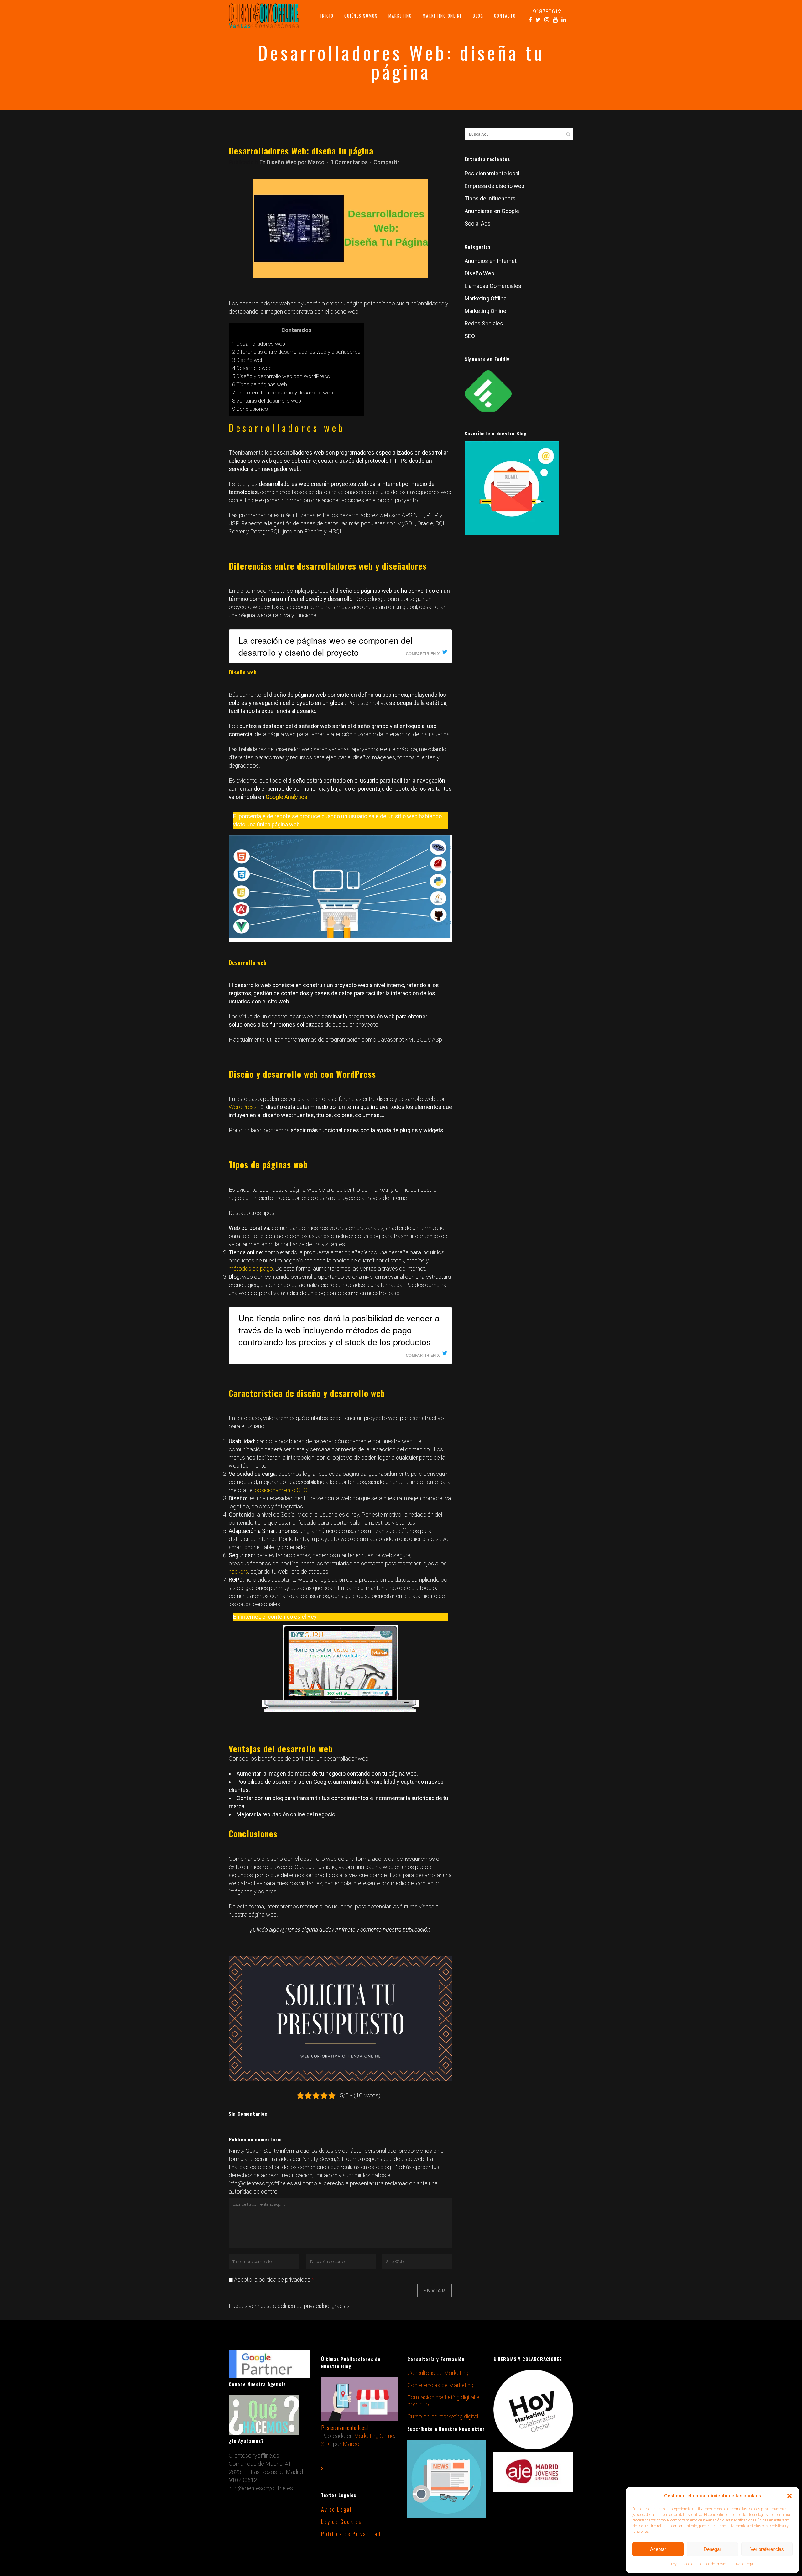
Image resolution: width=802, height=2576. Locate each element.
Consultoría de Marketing (438, 2373)
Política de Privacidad (715, 2564)
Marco (316, 162)
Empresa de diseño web (495, 186)
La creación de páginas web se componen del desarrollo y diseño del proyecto (325, 646)
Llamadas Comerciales (493, 286)
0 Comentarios (349, 162)
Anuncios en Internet (491, 261)
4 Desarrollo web (252, 368)
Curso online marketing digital (443, 2416)
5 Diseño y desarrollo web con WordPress (281, 376)
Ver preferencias (767, 2549)
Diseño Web (282, 162)
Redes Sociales (484, 323)
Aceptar (658, 2549)
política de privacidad (303, 2306)
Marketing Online (485, 311)
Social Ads (478, 224)
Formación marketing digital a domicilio (443, 2401)
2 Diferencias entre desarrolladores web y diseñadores (296, 352)
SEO (470, 336)
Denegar (712, 2549)
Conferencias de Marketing (440, 2385)
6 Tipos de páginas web (260, 384)
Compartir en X (423, 654)
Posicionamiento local (492, 173)
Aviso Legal (745, 2564)
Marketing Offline (486, 298)
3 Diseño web (248, 360)
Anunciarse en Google (492, 211)
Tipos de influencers (490, 198)
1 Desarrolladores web (259, 344)
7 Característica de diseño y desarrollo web (283, 393)
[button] (789, 2496)
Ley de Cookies (683, 2564)
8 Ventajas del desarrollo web (267, 401)
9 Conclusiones (250, 409)
